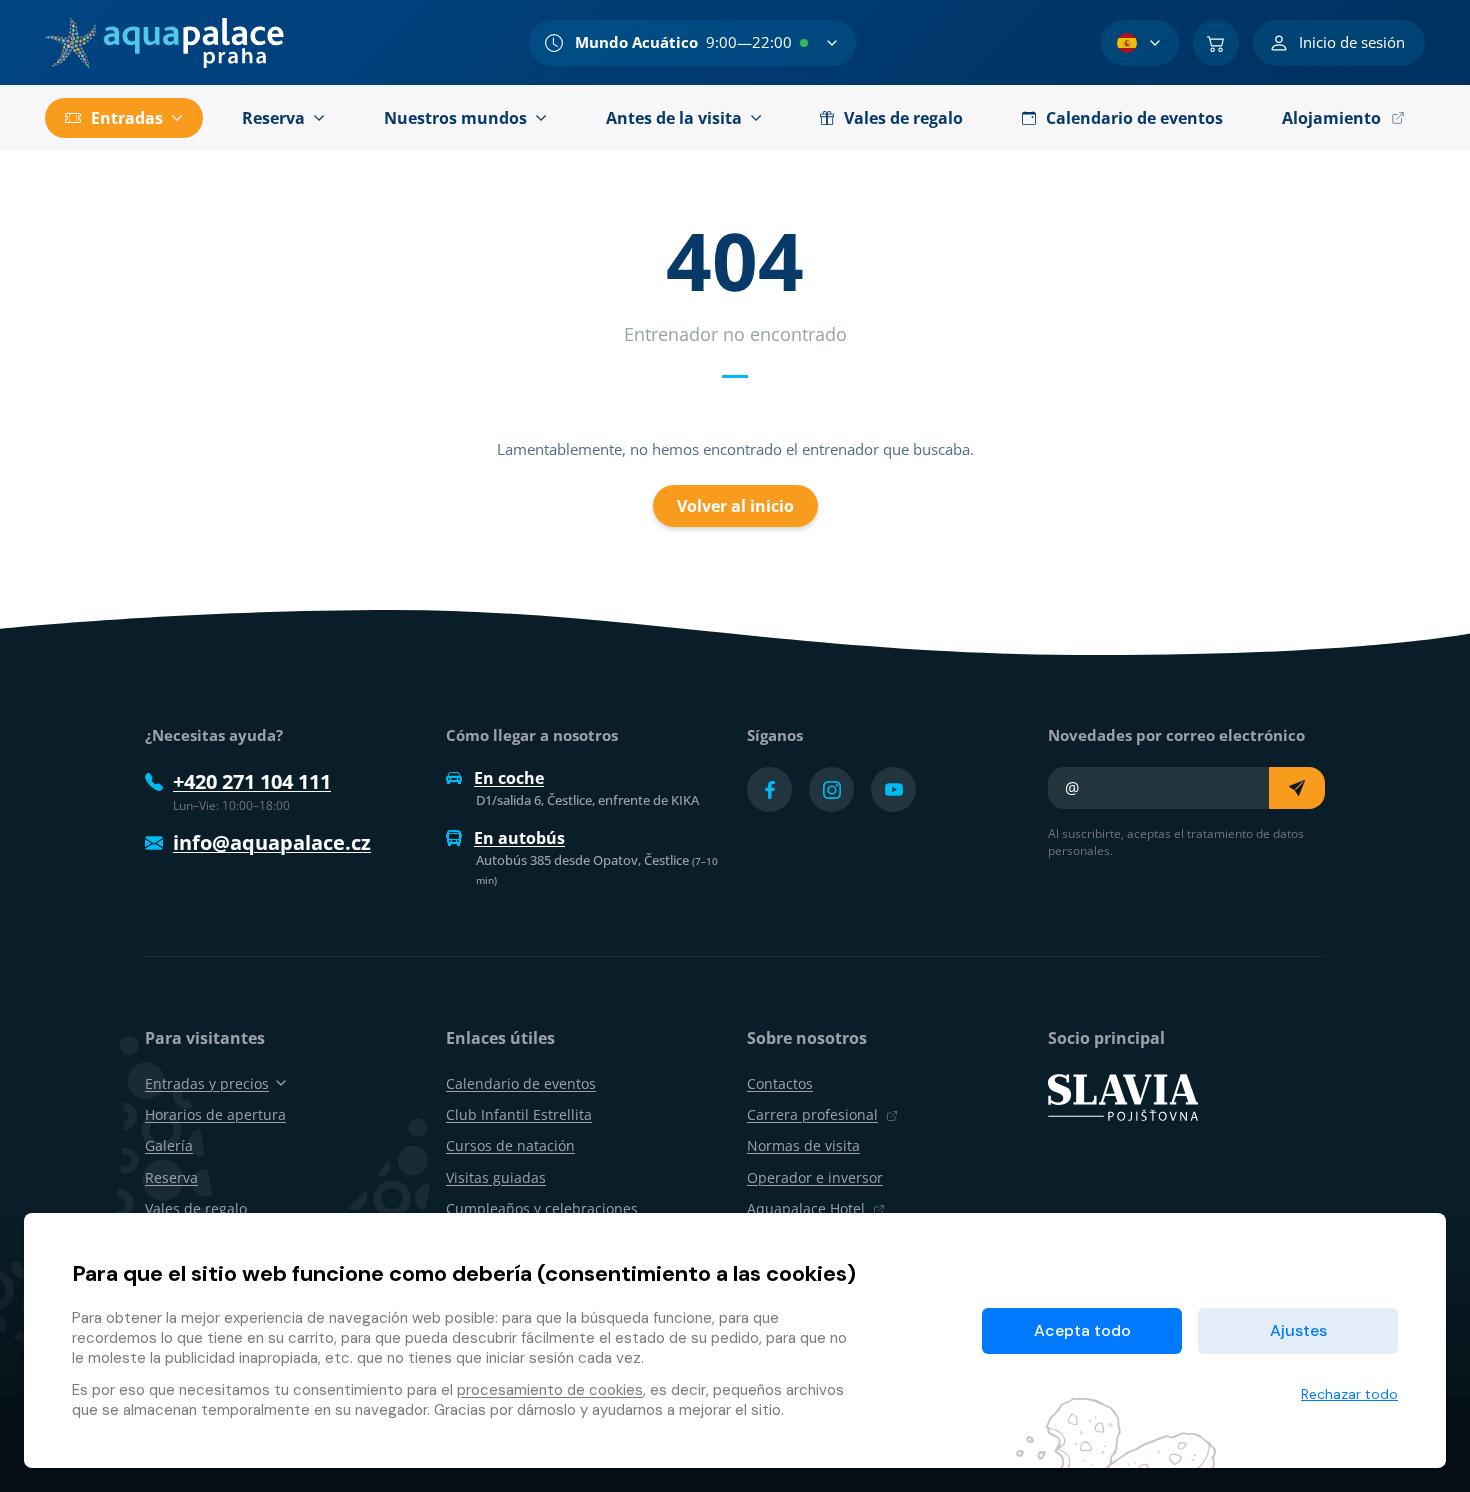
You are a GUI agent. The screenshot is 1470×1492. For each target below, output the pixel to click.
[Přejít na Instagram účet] (831, 789)
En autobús (519, 838)
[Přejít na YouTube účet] (893, 789)
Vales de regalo (196, 1208)
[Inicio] (164, 43)
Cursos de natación (510, 1145)
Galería (169, 1145)
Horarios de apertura (215, 1114)
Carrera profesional (812, 1114)
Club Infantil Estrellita (519, 1114)
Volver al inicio (735, 506)
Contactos (780, 1083)
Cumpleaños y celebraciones (542, 1208)
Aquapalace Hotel (806, 1208)
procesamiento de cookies (550, 1390)
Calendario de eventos (521, 1083)
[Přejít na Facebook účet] (769, 789)
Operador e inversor (815, 1177)
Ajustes (1298, 1330)
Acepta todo (1082, 1330)
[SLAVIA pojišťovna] (1123, 1096)
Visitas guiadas (496, 1177)
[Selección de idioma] (1140, 43)
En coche (509, 778)
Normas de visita (803, 1145)
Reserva (171, 1177)
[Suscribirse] (1297, 788)
